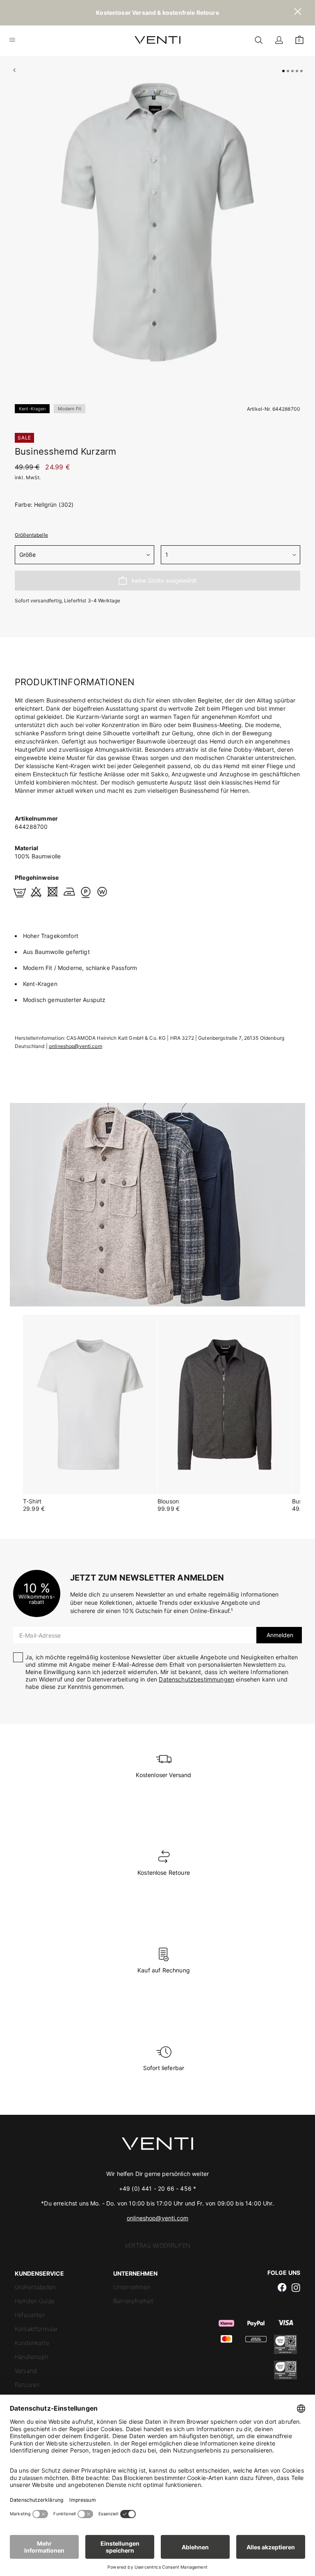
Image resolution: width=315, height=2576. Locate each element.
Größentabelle (31, 535)
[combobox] (84, 555)
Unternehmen (132, 2287)
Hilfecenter (30, 2315)
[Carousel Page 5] (301, 71)
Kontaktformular (36, 2329)
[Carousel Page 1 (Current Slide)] (283, 71)
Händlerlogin (32, 2357)
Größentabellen (35, 2287)
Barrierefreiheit (134, 2301)
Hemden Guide (35, 2301)
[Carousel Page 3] (292, 71)
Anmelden (279, 1635)
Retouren (27, 2385)
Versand (26, 2371)
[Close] (298, 13)
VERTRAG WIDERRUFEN (157, 2245)
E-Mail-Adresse (40, 1635)
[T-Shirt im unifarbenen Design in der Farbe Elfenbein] (90, 1405)
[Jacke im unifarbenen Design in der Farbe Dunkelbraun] (225, 1405)
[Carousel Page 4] (297, 71)
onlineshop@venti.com (75, 1046)
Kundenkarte (32, 2343)
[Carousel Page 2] (288, 71)
